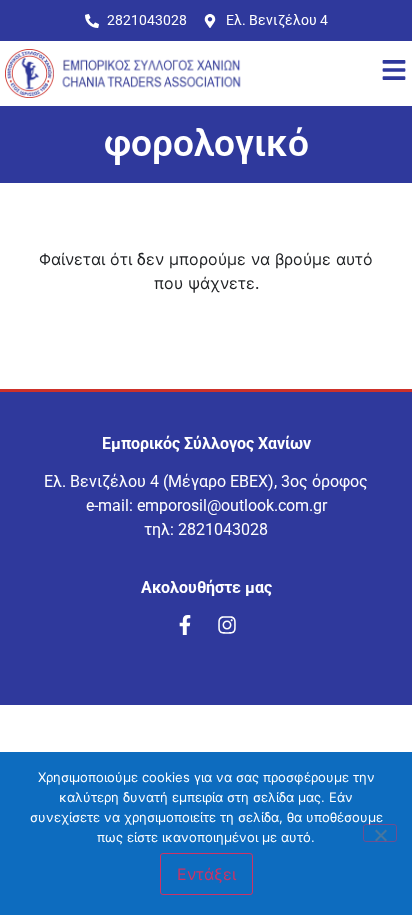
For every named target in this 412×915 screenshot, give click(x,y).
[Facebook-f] (185, 625)
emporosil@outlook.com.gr (232, 505)
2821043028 (223, 529)
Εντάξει (206, 874)
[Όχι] (380, 833)
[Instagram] (227, 625)
